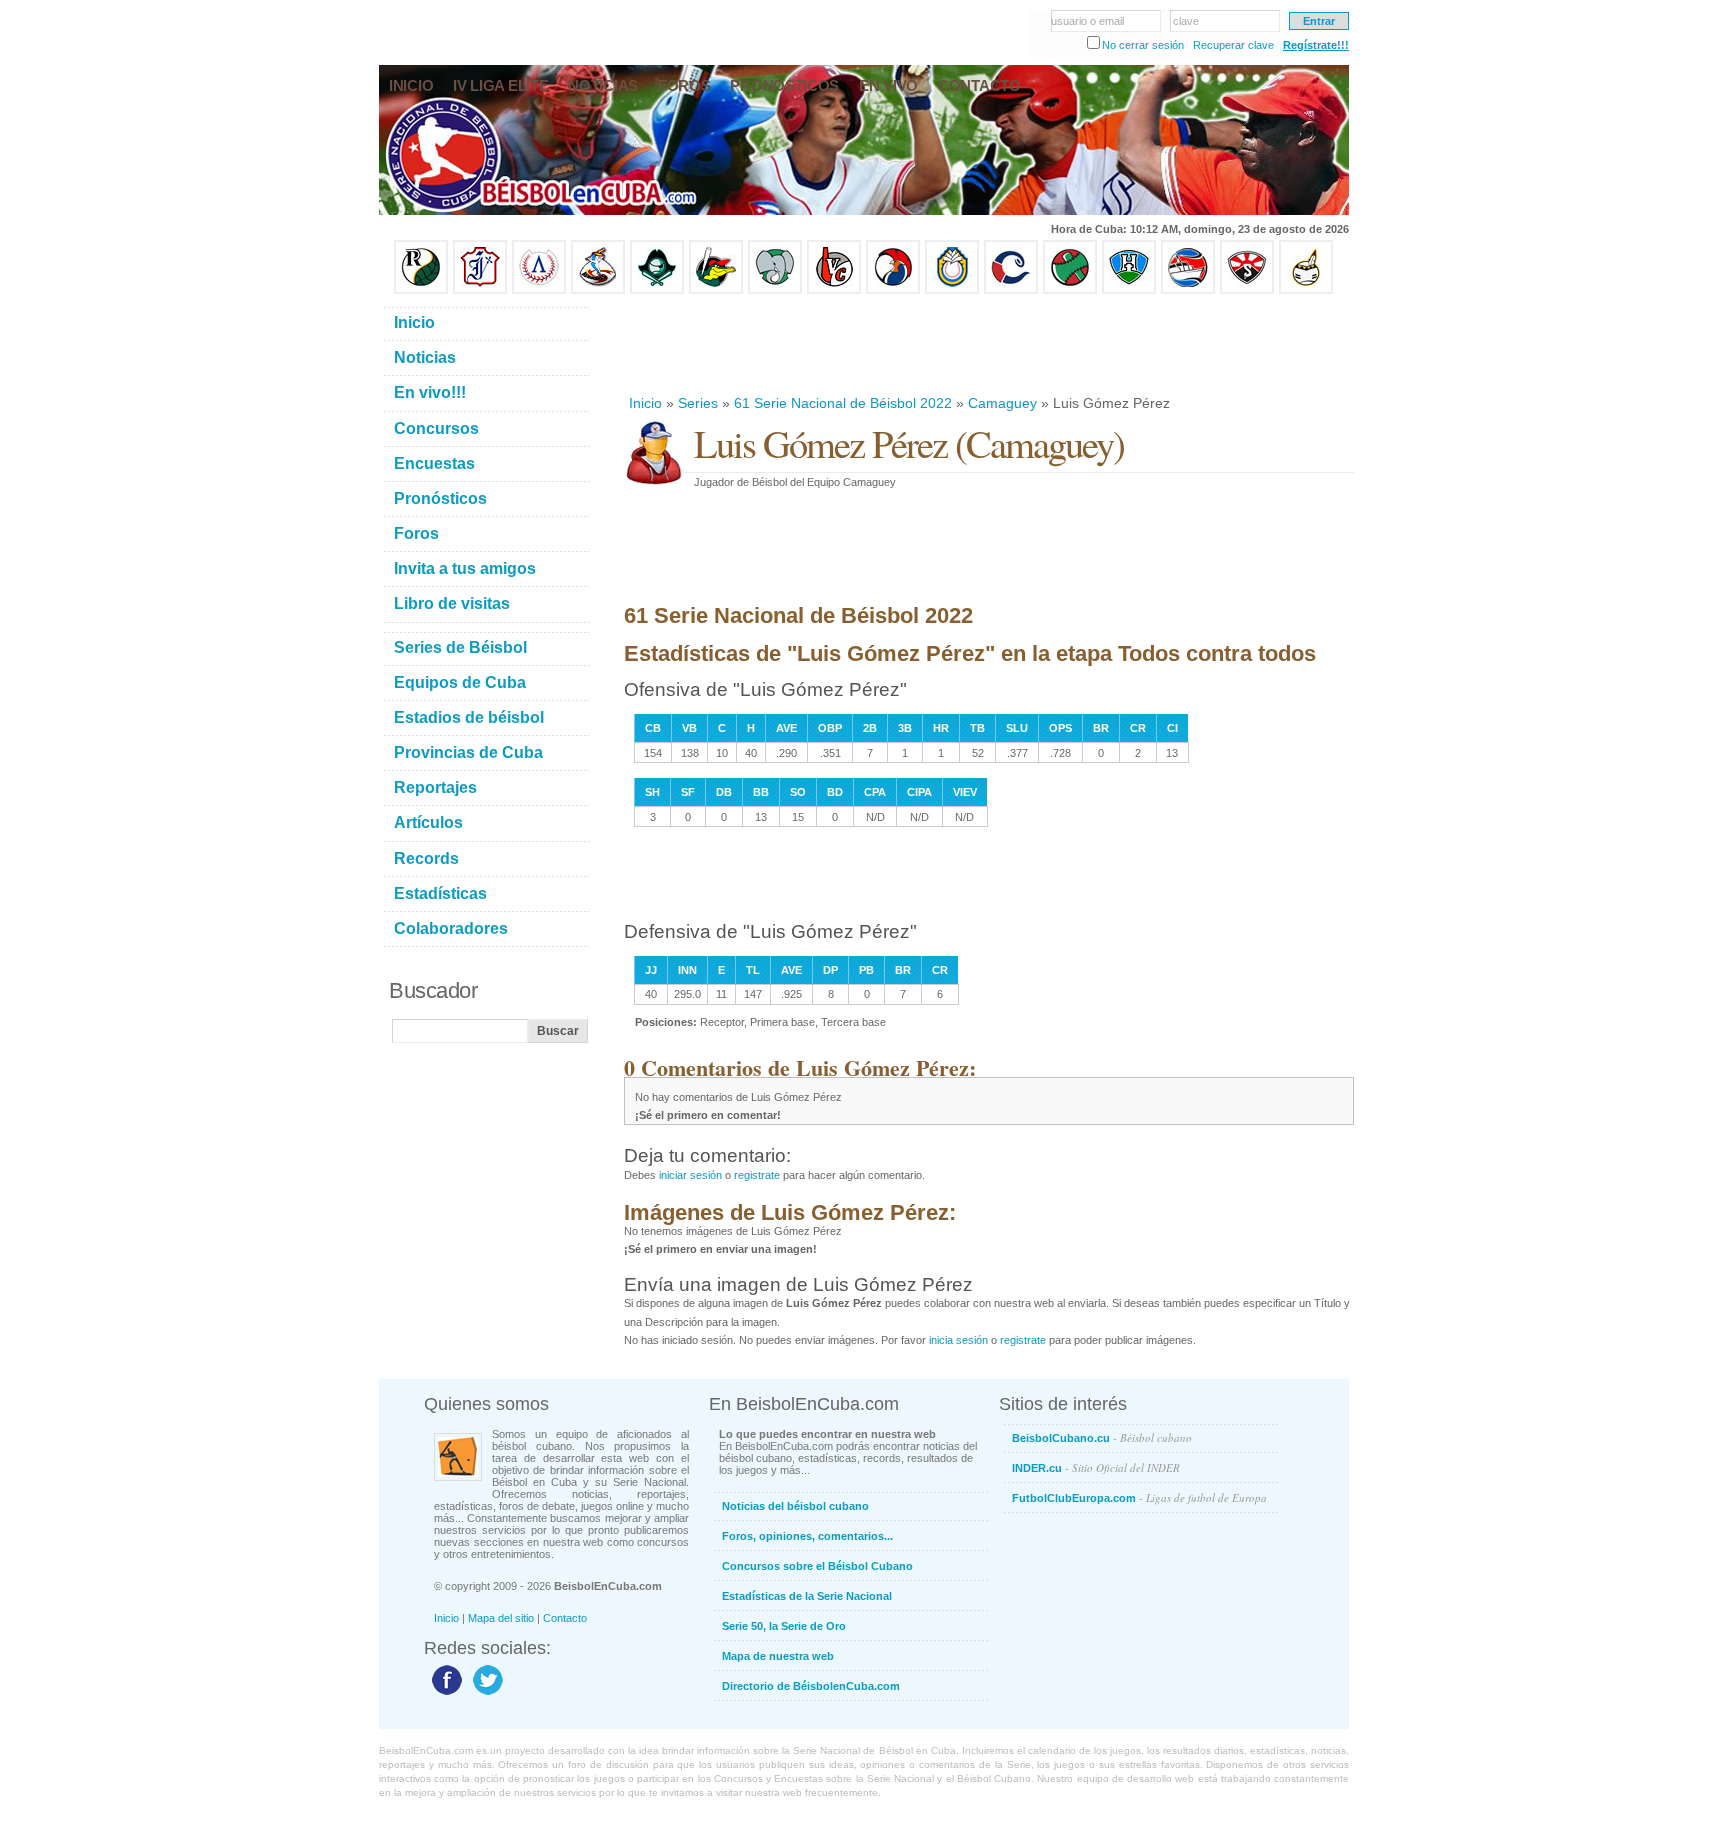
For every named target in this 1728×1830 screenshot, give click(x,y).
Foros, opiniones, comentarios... (807, 1536)
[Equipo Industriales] (480, 290)
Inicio (645, 403)
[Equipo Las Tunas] (1070, 290)
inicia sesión (958, 1340)
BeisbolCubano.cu (1102, 1437)
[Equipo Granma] (1188, 290)
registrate (757, 1175)
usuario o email (1087, 21)
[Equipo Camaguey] (1011, 290)
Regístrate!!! (1316, 45)
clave (1186, 21)
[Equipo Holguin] (1129, 290)
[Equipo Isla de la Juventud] (657, 290)
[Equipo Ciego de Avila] (952, 290)
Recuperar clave (1233, 45)
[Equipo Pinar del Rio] (421, 290)
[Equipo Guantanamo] (1306, 290)
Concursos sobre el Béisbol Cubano (817, 1566)
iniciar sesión (690, 1175)
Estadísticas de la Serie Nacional (807, 1596)
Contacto (565, 1618)
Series (698, 403)
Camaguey (1002, 403)
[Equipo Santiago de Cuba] (1247, 290)
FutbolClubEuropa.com (1139, 1497)
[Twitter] (485, 1694)
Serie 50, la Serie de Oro (784, 1626)
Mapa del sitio (501, 1618)
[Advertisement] (988, 344)
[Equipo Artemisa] (539, 290)
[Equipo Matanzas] (716, 290)
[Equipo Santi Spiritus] (893, 290)
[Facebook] (444, 1694)
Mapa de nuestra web (778, 1656)
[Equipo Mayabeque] (598, 290)
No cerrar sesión (1143, 45)
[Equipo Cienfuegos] (775, 290)
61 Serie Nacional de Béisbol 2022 (843, 403)
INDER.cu (1096, 1467)
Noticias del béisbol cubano (795, 1506)
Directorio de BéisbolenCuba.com (811, 1686)
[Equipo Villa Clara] (834, 290)
